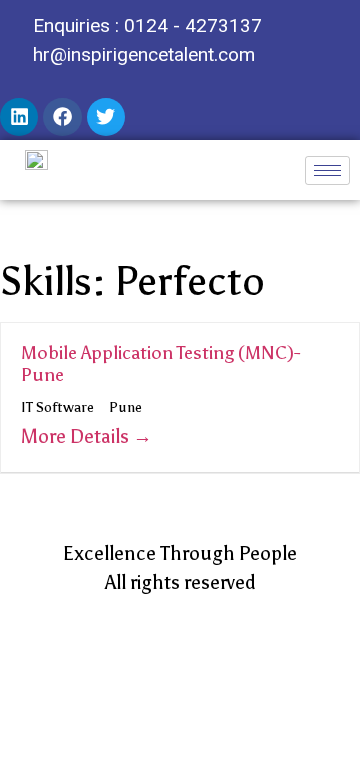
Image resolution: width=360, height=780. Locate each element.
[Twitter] (106, 117)
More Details (77, 436)
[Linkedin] (19, 117)
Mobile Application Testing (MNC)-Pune (160, 364)
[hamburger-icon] (327, 170)
